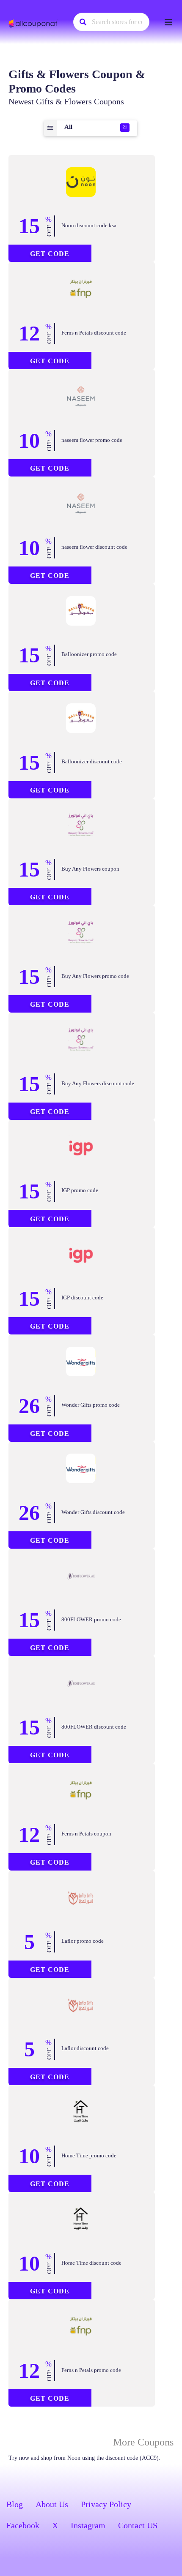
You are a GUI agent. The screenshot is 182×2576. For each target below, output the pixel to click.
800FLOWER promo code (91, 1619)
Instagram (88, 2525)
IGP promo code (80, 1190)
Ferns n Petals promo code (91, 2370)
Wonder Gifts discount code (93, 1512)
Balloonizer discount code (92, 761)
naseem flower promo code (92, 440)
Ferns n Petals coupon (86, 1834)
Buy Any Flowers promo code (95, 976)
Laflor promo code (83, 1941)
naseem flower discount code (94, 547)
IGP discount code (82, 1298)
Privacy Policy (106, 2504)
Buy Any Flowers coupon (90, 869)
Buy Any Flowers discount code (98, 1083)
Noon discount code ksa (89, 225)
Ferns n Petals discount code (94, 333)
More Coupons (143, 2442)
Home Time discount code (91, 2263)
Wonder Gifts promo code (91, 1405)
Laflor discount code (85, 2048)
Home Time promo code (89, 2155)
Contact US (138, 2525)
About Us (52, 2504)
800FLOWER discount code (94, 1727)
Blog (15, 2504)
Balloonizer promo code (89, 654)
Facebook (23, 2525)
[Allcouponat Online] (34, 23)
